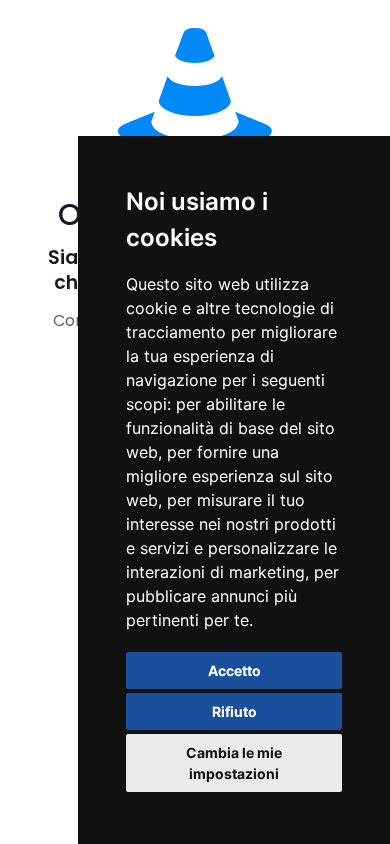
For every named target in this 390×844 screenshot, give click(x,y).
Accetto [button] (234, 670)
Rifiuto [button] (234, 711)
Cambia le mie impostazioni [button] (234, 763)
